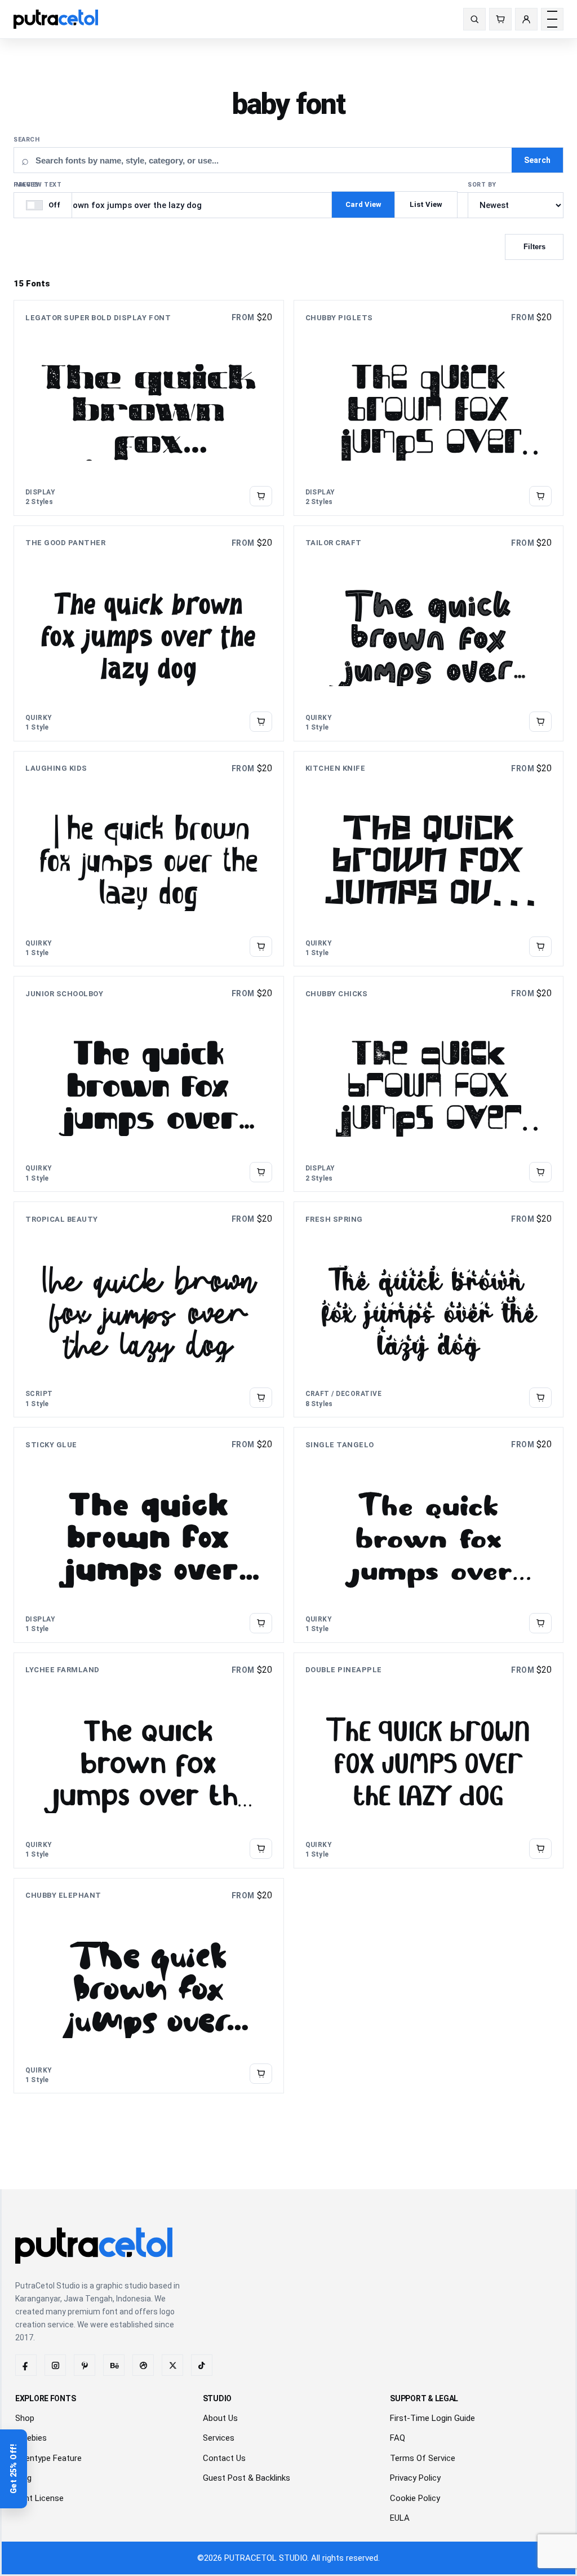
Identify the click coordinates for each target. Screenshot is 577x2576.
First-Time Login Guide (432, 2418)
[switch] (43, 205)
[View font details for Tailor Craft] (540, 721)
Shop (25, 2418)
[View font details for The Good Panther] (261, 721)
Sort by (482, 185)
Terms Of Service (423, 2458)
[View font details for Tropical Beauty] (261, 1398)
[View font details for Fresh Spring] (540, 1398)
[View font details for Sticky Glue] (261, 1623)
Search (26, 140)
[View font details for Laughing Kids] (261, 947)
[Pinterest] (85, 2365)
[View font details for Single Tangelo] (540, 1623)
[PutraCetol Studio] (60, 19)
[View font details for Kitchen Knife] (540, 947)
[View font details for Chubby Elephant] (261, 2074)
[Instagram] (55, 2365)
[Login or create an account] (526, 19)
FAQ (398, 2438)
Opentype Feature (48, 2458)
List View (426, 204)
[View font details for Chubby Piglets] (540, 496)
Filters (534, 247)
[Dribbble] (143, 2365)
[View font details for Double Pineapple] (540, 1848)
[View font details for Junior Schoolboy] (261, 1172)
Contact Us (224, 2458)
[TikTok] (202, 2365)
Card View (363, 204)
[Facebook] (26, 2365)
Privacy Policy (415, 2478)
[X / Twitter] (172, 2365)
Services (219, 2438)
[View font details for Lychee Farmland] (261, 1848)
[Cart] (500, 19)
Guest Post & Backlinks (247, 2478)
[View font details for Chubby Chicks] (540, 1172)
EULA (400, 2518)
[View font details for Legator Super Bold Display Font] (261, 496)
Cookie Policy (415, 2498)
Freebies (31, 2438)
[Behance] (114, 2365)
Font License (39, 2498)
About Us (220, 2418)
